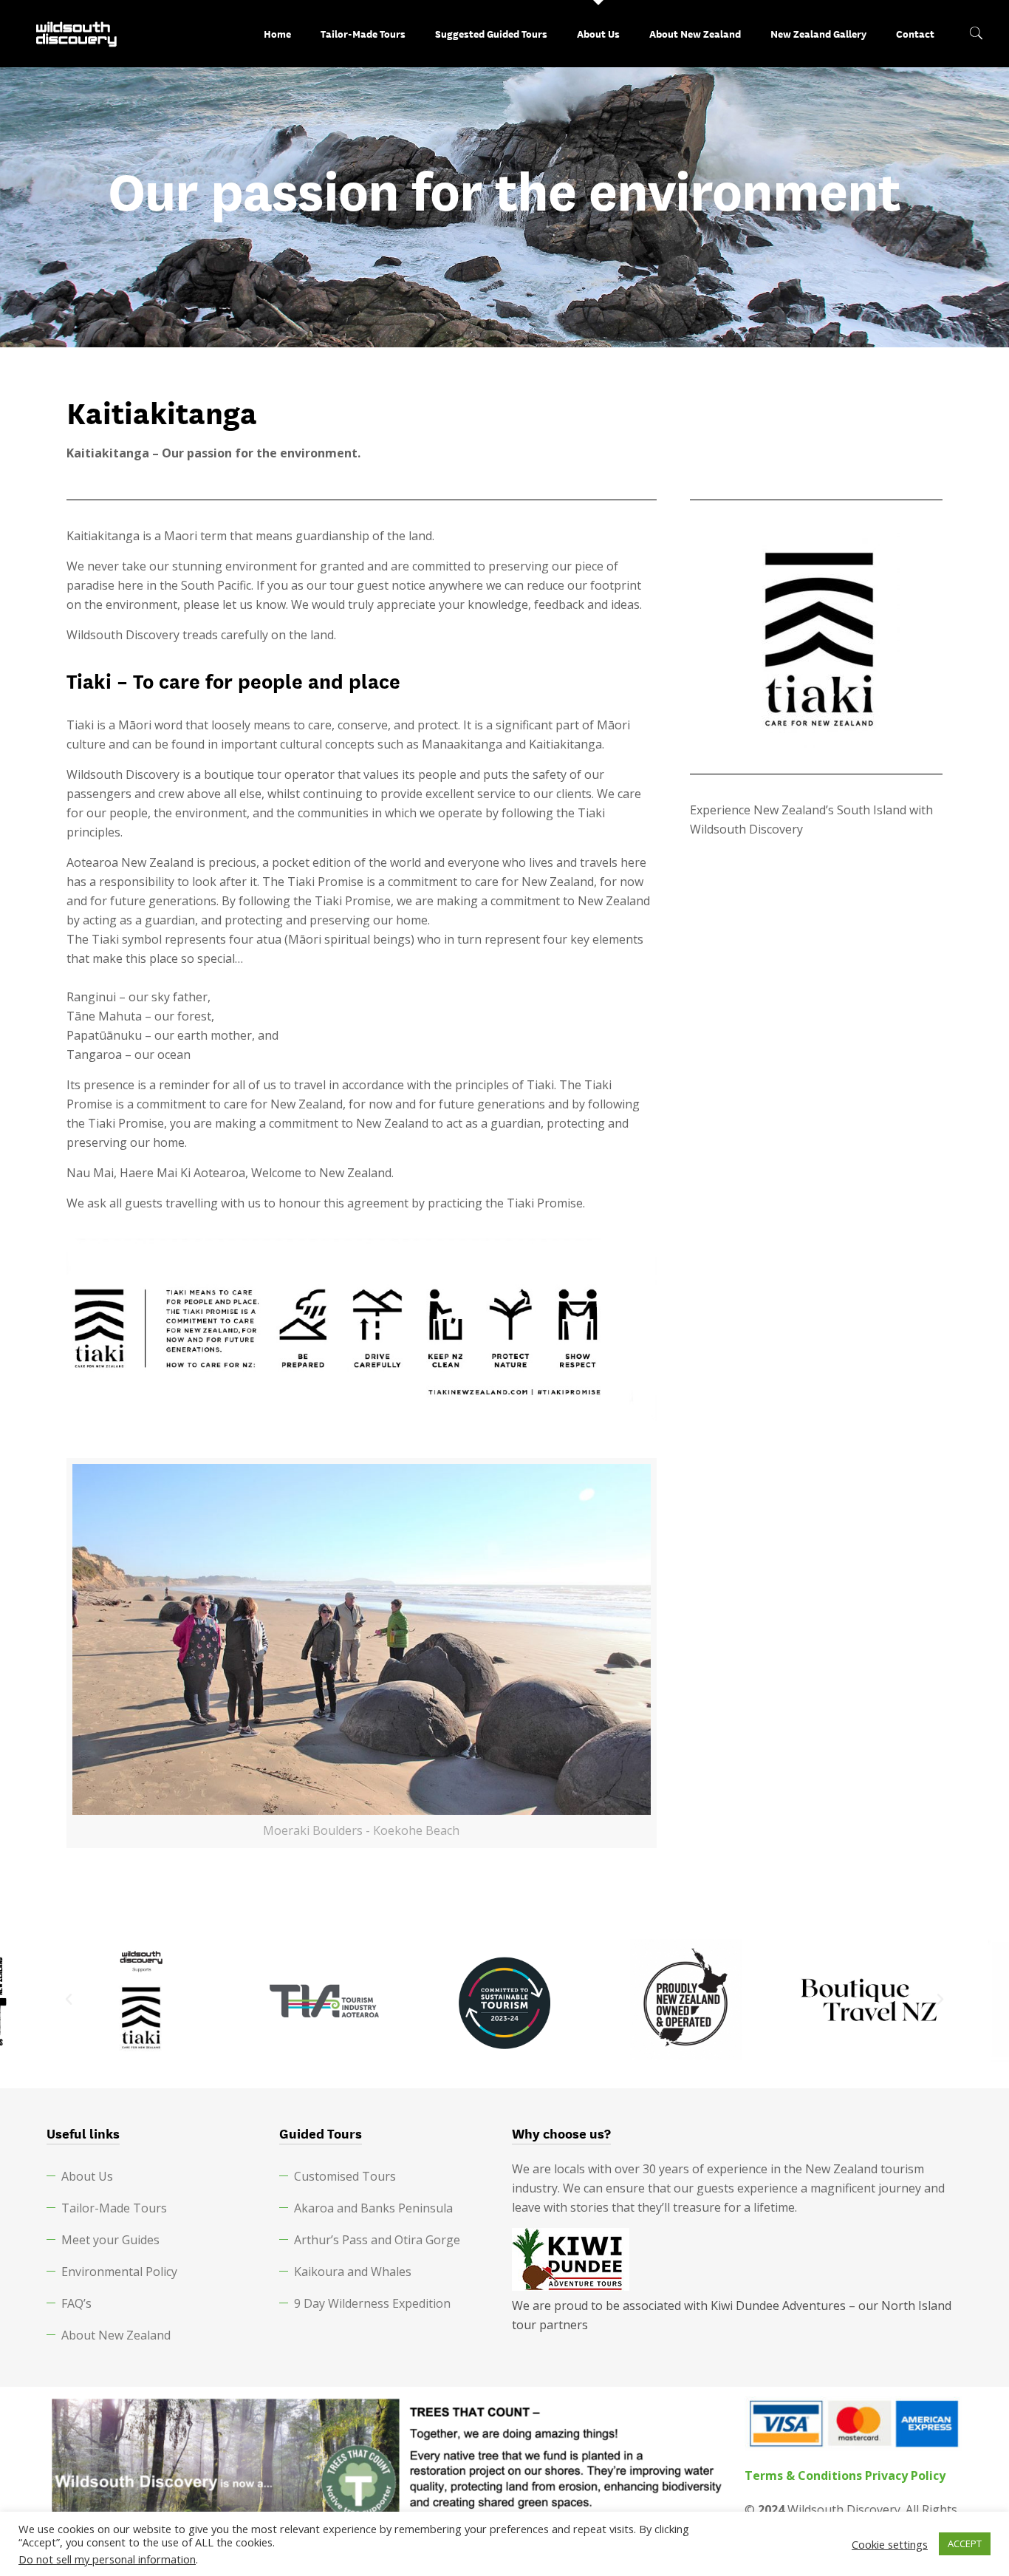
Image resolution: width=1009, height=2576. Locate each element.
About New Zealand (116, 2335)
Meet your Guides (110, 2240)
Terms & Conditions (803, 2476)
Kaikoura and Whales (353, 2272)
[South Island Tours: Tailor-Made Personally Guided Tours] (77, 33)
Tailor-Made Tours (114, 2208)
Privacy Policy (905, 2476)
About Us (87, 2176)
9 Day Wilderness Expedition (372, 2303)
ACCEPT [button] (965, 2543)
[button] (69, 2000)
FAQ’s (76, 2303)
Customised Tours (345, 2176)
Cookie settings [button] (890, 2544)
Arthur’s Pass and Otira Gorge (377, 2240)
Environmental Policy (119, 2272)
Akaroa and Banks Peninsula (373, 2208)
